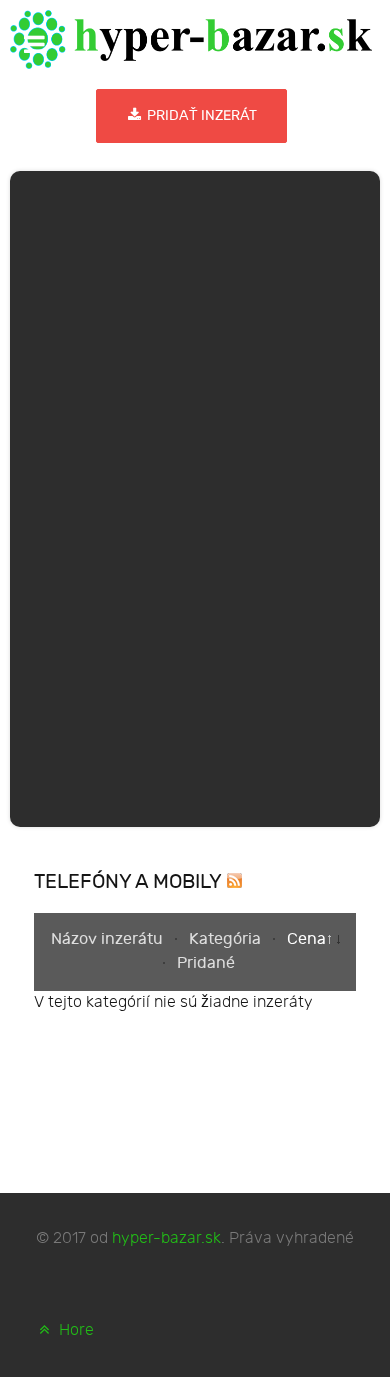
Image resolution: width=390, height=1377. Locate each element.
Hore (74, 1330)
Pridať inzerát (200, 115)
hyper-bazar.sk (166, 1238)
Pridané (206, 963)
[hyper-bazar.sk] (191, 39)
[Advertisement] (195, 495)
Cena (306, 939)
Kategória (227, 939)
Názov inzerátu (109, 939)
